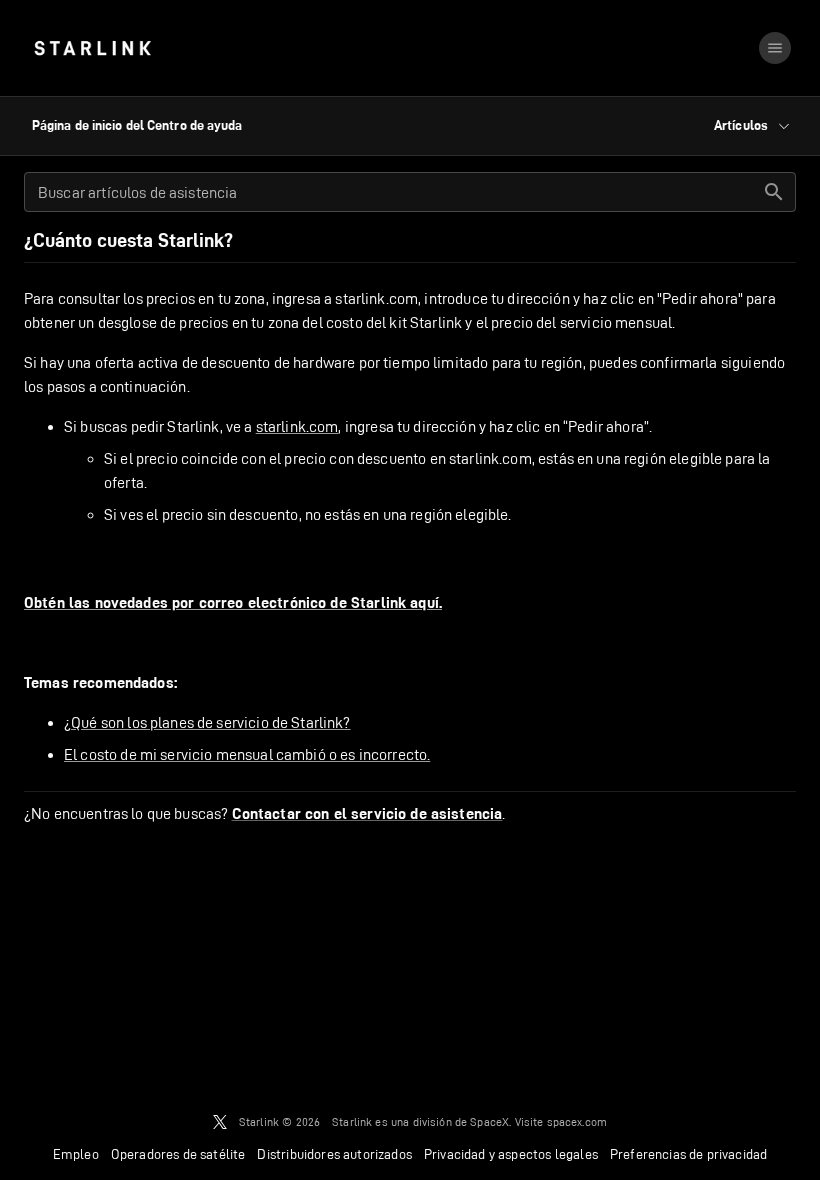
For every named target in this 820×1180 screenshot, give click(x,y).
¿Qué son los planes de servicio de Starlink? (207, 722)
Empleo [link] (76, 1154)
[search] (774, 192)
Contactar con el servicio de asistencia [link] (367, 814)
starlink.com (297, 426)
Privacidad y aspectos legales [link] (511, 1154)
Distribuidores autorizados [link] (334, 1154)
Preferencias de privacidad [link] (688, 1154)
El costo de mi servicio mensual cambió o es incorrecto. (247, 754)
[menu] (775, 48)
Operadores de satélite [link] (178, 1154)
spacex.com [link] (577, 1121)
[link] (92, 48)
